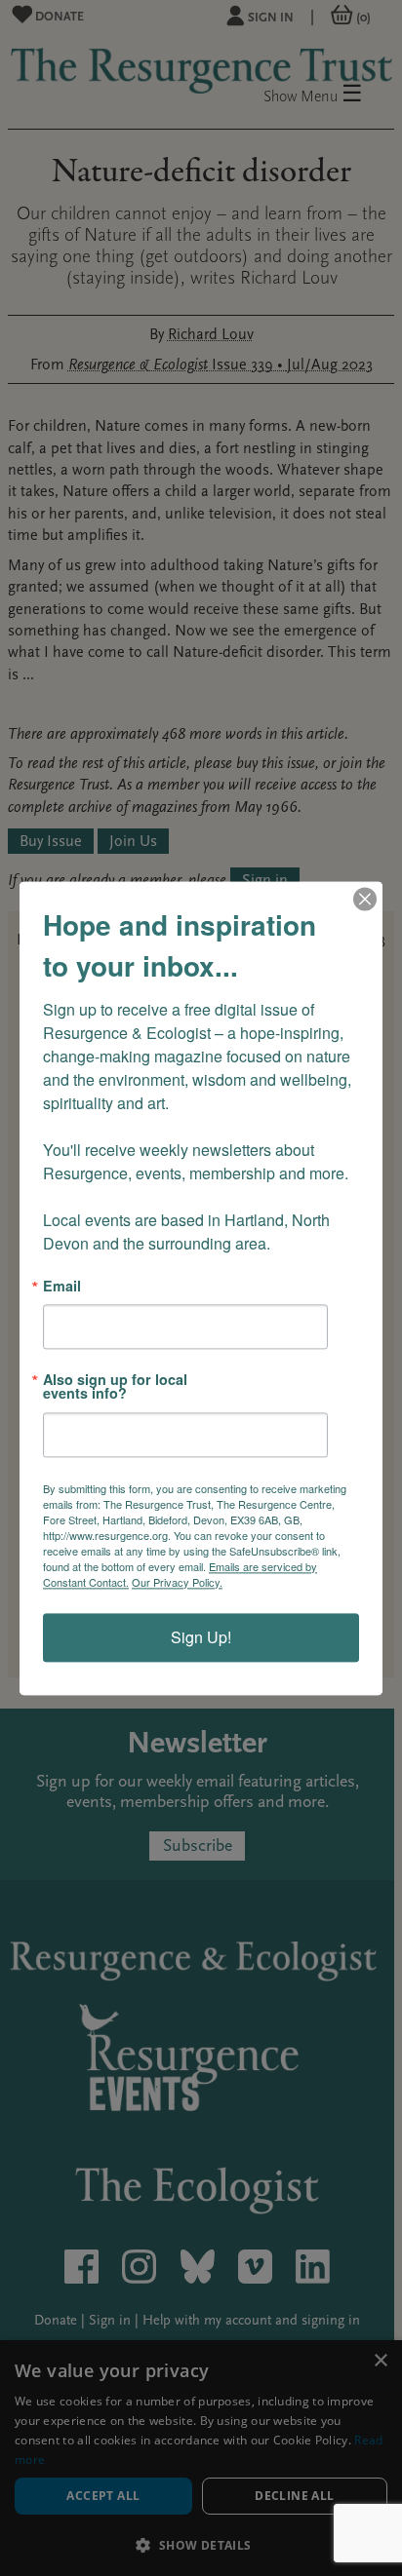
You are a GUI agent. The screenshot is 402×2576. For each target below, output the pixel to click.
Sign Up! (201, 1637)
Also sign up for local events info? (115, 1386)
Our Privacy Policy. (177, 1582)
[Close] (365, 899)
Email (62, 1286)
